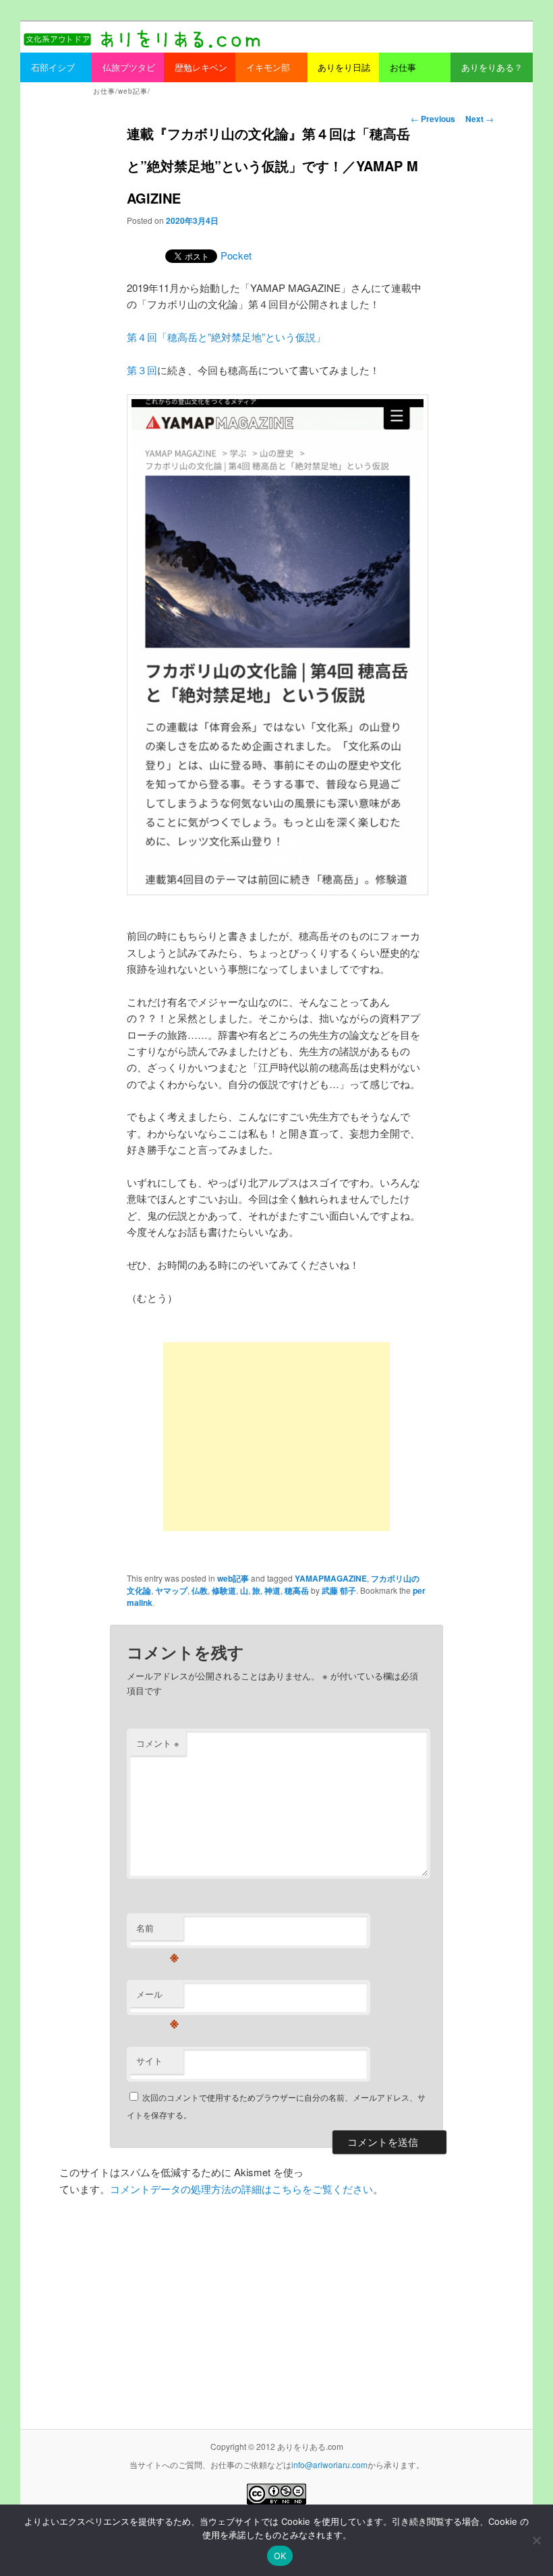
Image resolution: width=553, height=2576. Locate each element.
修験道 (224, 1590)
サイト (149, 2061)
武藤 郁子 (339, 1590)
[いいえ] (536, 2540)
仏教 (200, 1590)
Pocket (236, 255)
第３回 (142, 370)
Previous (433, 119)
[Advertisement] (276, 1437)
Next (479, 119)
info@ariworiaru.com (329, 2464)
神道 (272, 1590)
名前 (157, 1931)
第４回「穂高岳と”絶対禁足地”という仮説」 (226, 337)
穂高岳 (297, 1590)
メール (157, 1997)
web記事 (233, 1578)
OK (280, 2556)
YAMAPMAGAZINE (331, 1578)
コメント (158, 1743)
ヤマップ (171, 1590)
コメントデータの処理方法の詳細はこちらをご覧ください (241, 2189)
